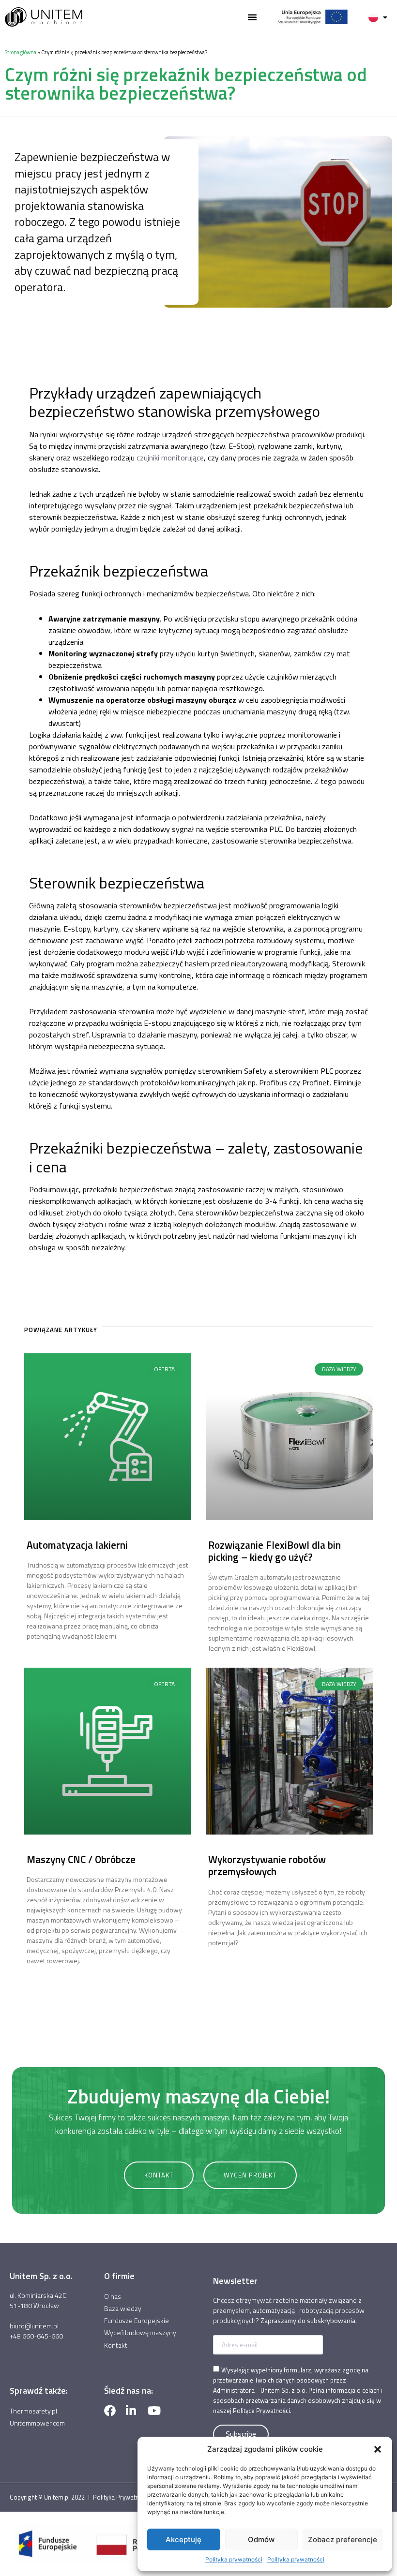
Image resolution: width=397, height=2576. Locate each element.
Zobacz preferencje (343, 2539)
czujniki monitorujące (170, 458)
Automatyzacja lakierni (77, 1545)
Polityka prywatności (234, 2559)
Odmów (261, 2539)
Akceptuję (183, 2539)
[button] (378, 2449)
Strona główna (21, 52)
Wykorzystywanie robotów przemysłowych (267, 1865)
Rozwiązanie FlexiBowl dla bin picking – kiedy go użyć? (275, 1551)
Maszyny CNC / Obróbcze (81, 1859)
